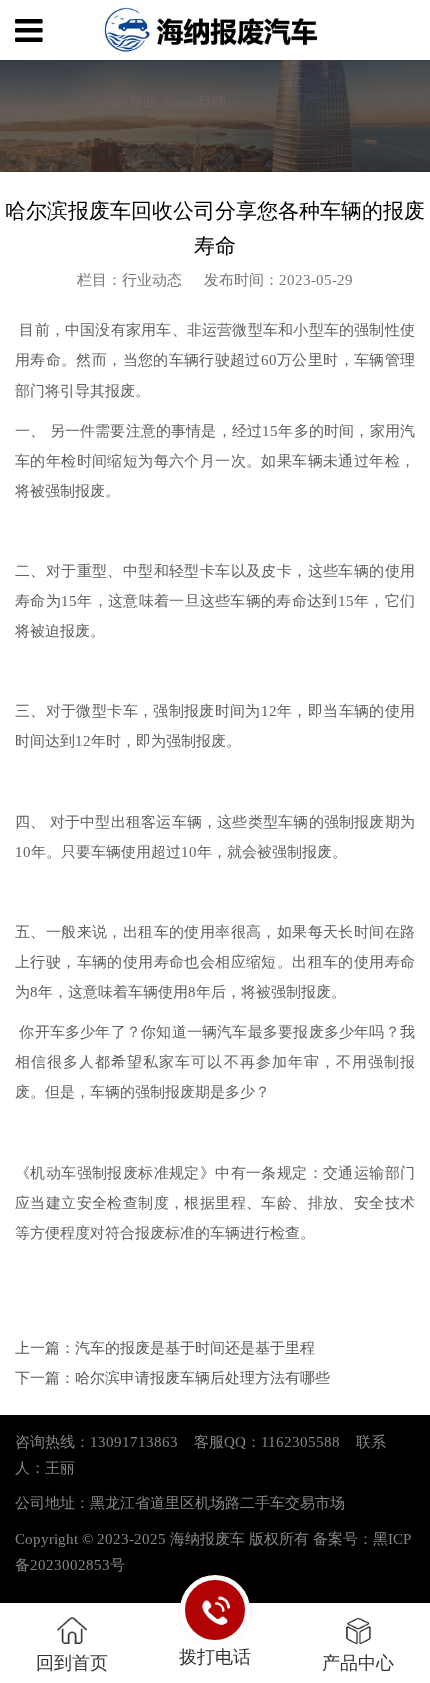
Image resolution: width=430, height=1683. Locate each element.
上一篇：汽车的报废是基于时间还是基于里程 (165, 1348)
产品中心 (358, 1662)
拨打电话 (215, 1656)
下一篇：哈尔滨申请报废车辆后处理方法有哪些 (172, 1378)
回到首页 (72, 1662)
